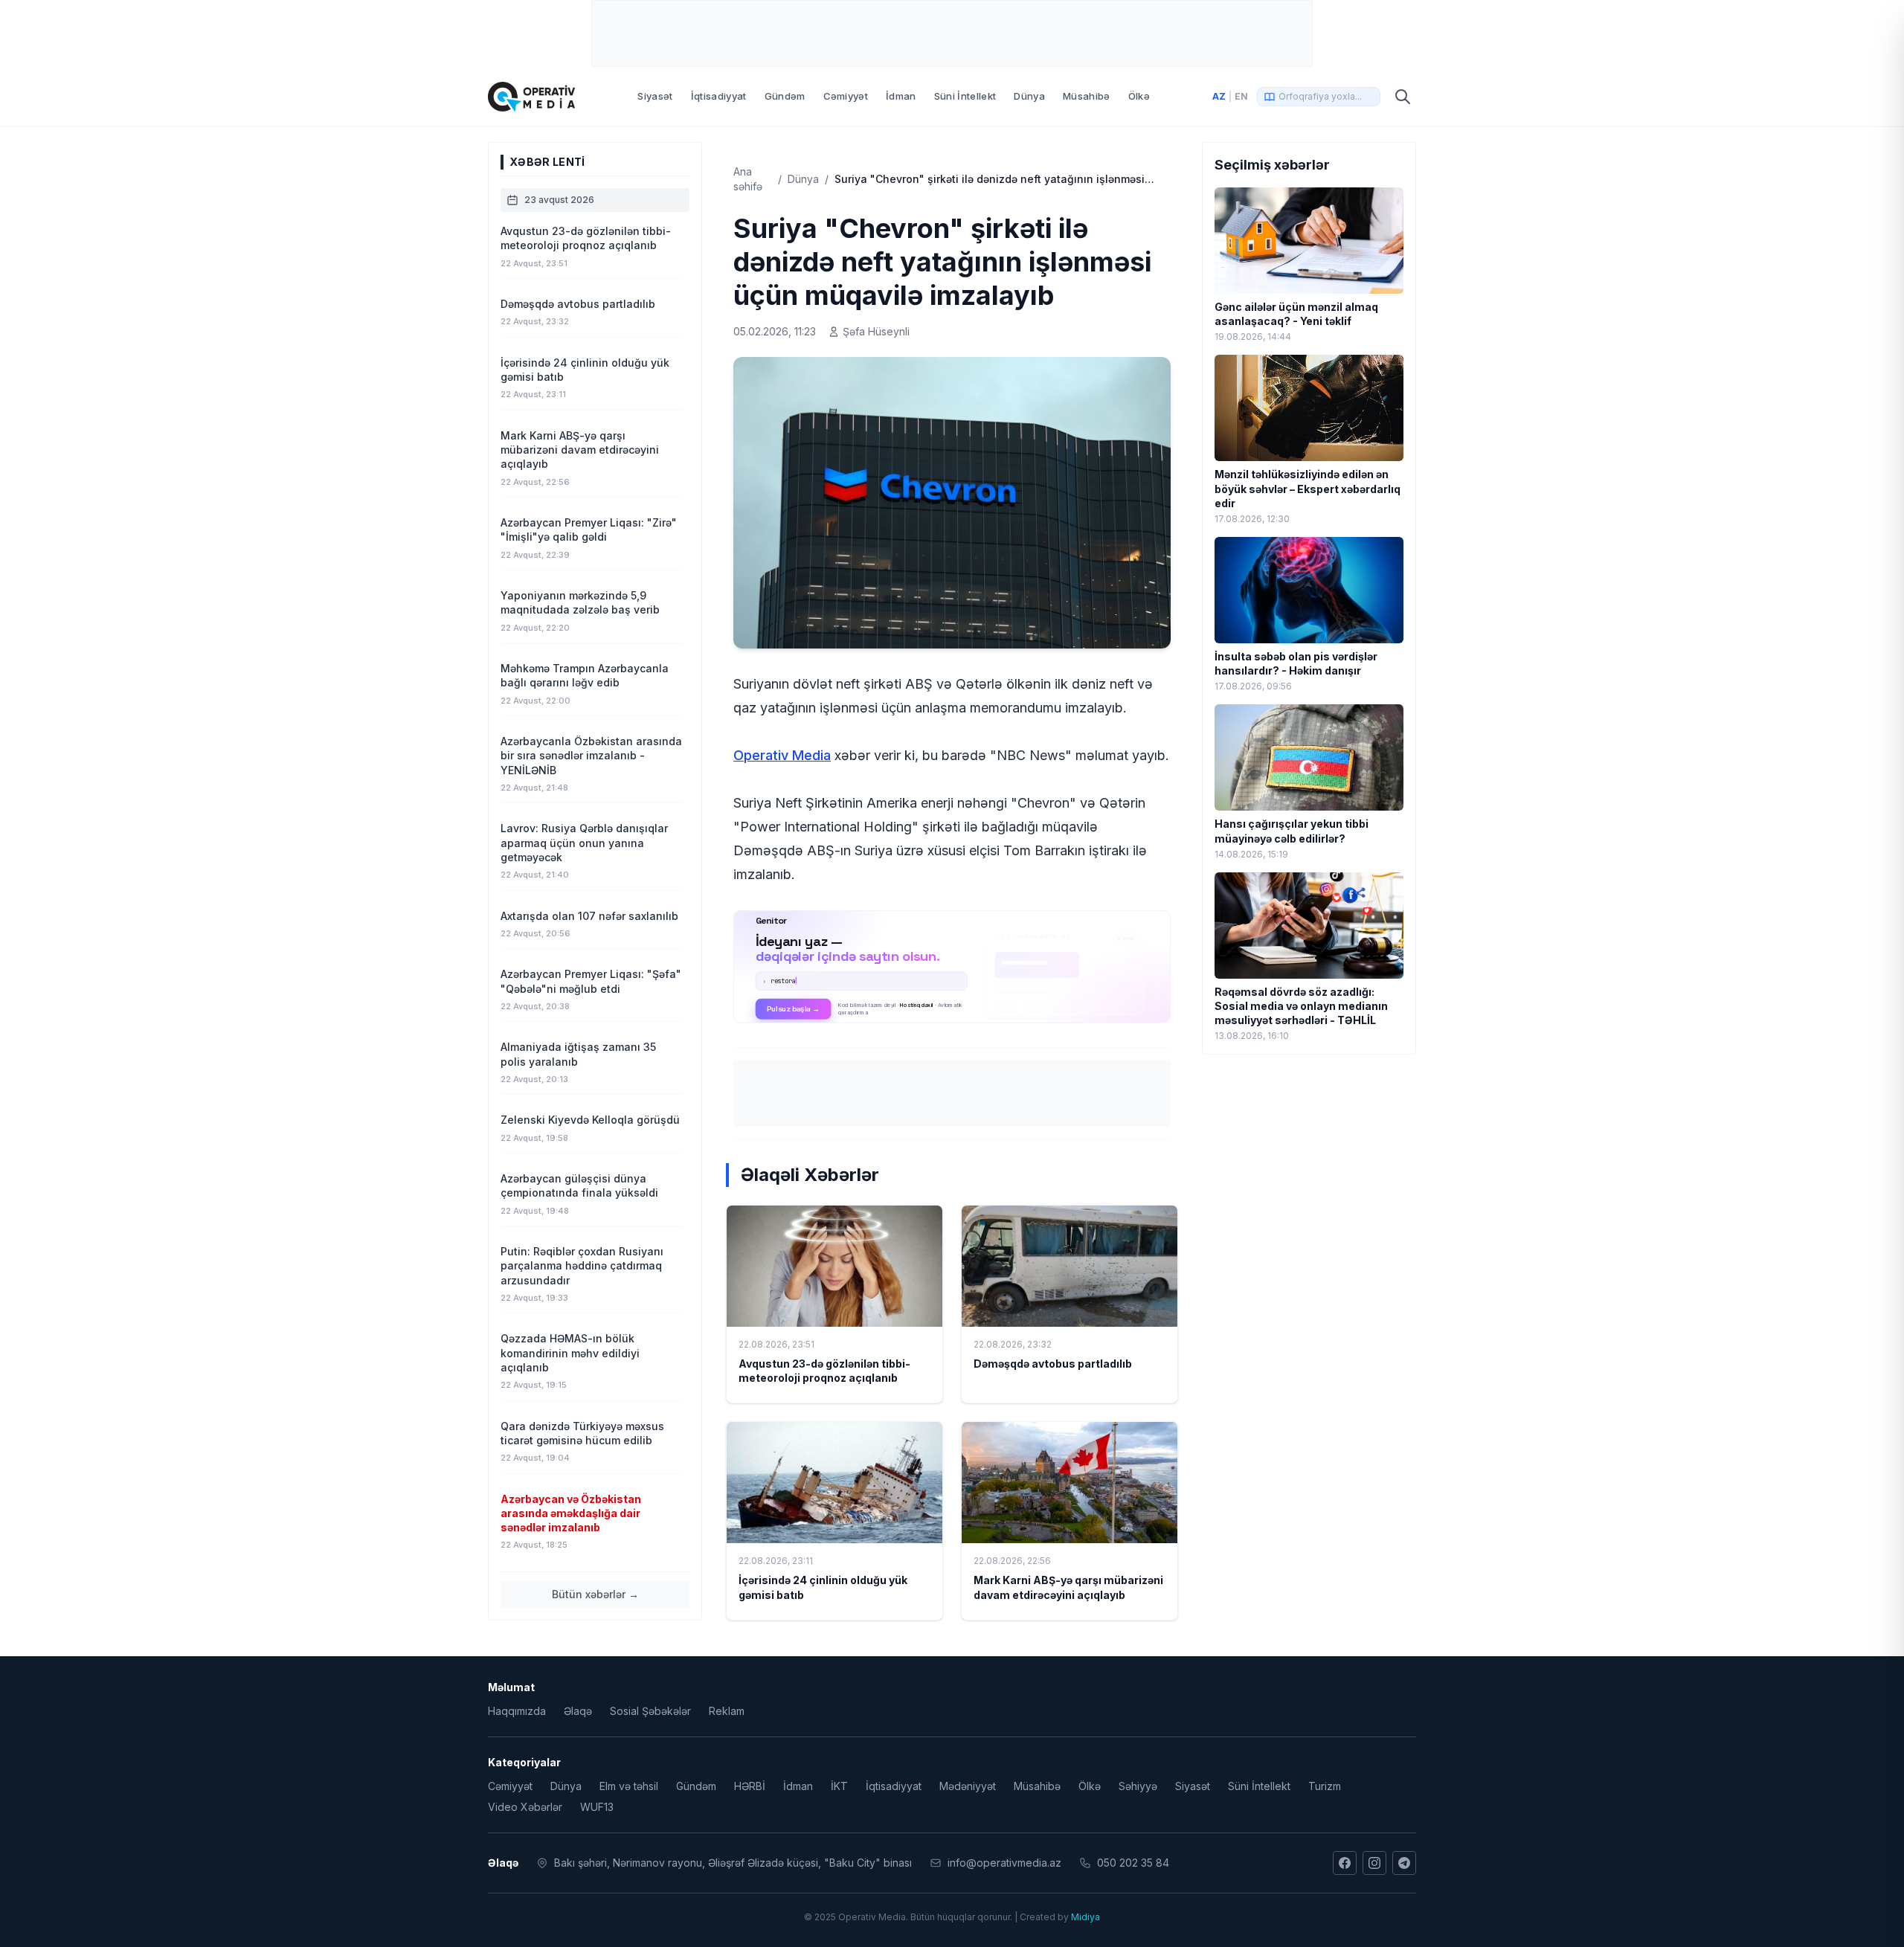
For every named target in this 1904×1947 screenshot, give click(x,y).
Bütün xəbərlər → (595, 1594)
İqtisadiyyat (719, 96)
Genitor (952, 967)
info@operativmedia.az (1004, 1863)
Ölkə (1139, 96)
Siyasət (655, 96)
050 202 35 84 (1133, 1863)
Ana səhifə (748, 179)
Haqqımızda (517, 1711)
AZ (1219, 96)
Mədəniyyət (968, 1786)
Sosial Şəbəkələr (650, 1711)
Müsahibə (1087, 96)
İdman (901, 96)
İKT (839, 1786)
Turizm (1325, 1786)
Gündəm (785, 96)
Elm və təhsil (629, 1786)
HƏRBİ (750, 1786)
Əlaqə (578, 1711)
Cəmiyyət (846, 96)
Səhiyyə (1138, 1786)
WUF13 (597, 1807)
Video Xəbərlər (525, 1807)
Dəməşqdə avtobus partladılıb (1053, 1364)
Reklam (727, 1711)
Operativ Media (782, 755)
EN (1241, 96)
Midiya (1086, 1917)
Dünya (1029, 96)
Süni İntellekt (965, 96)
